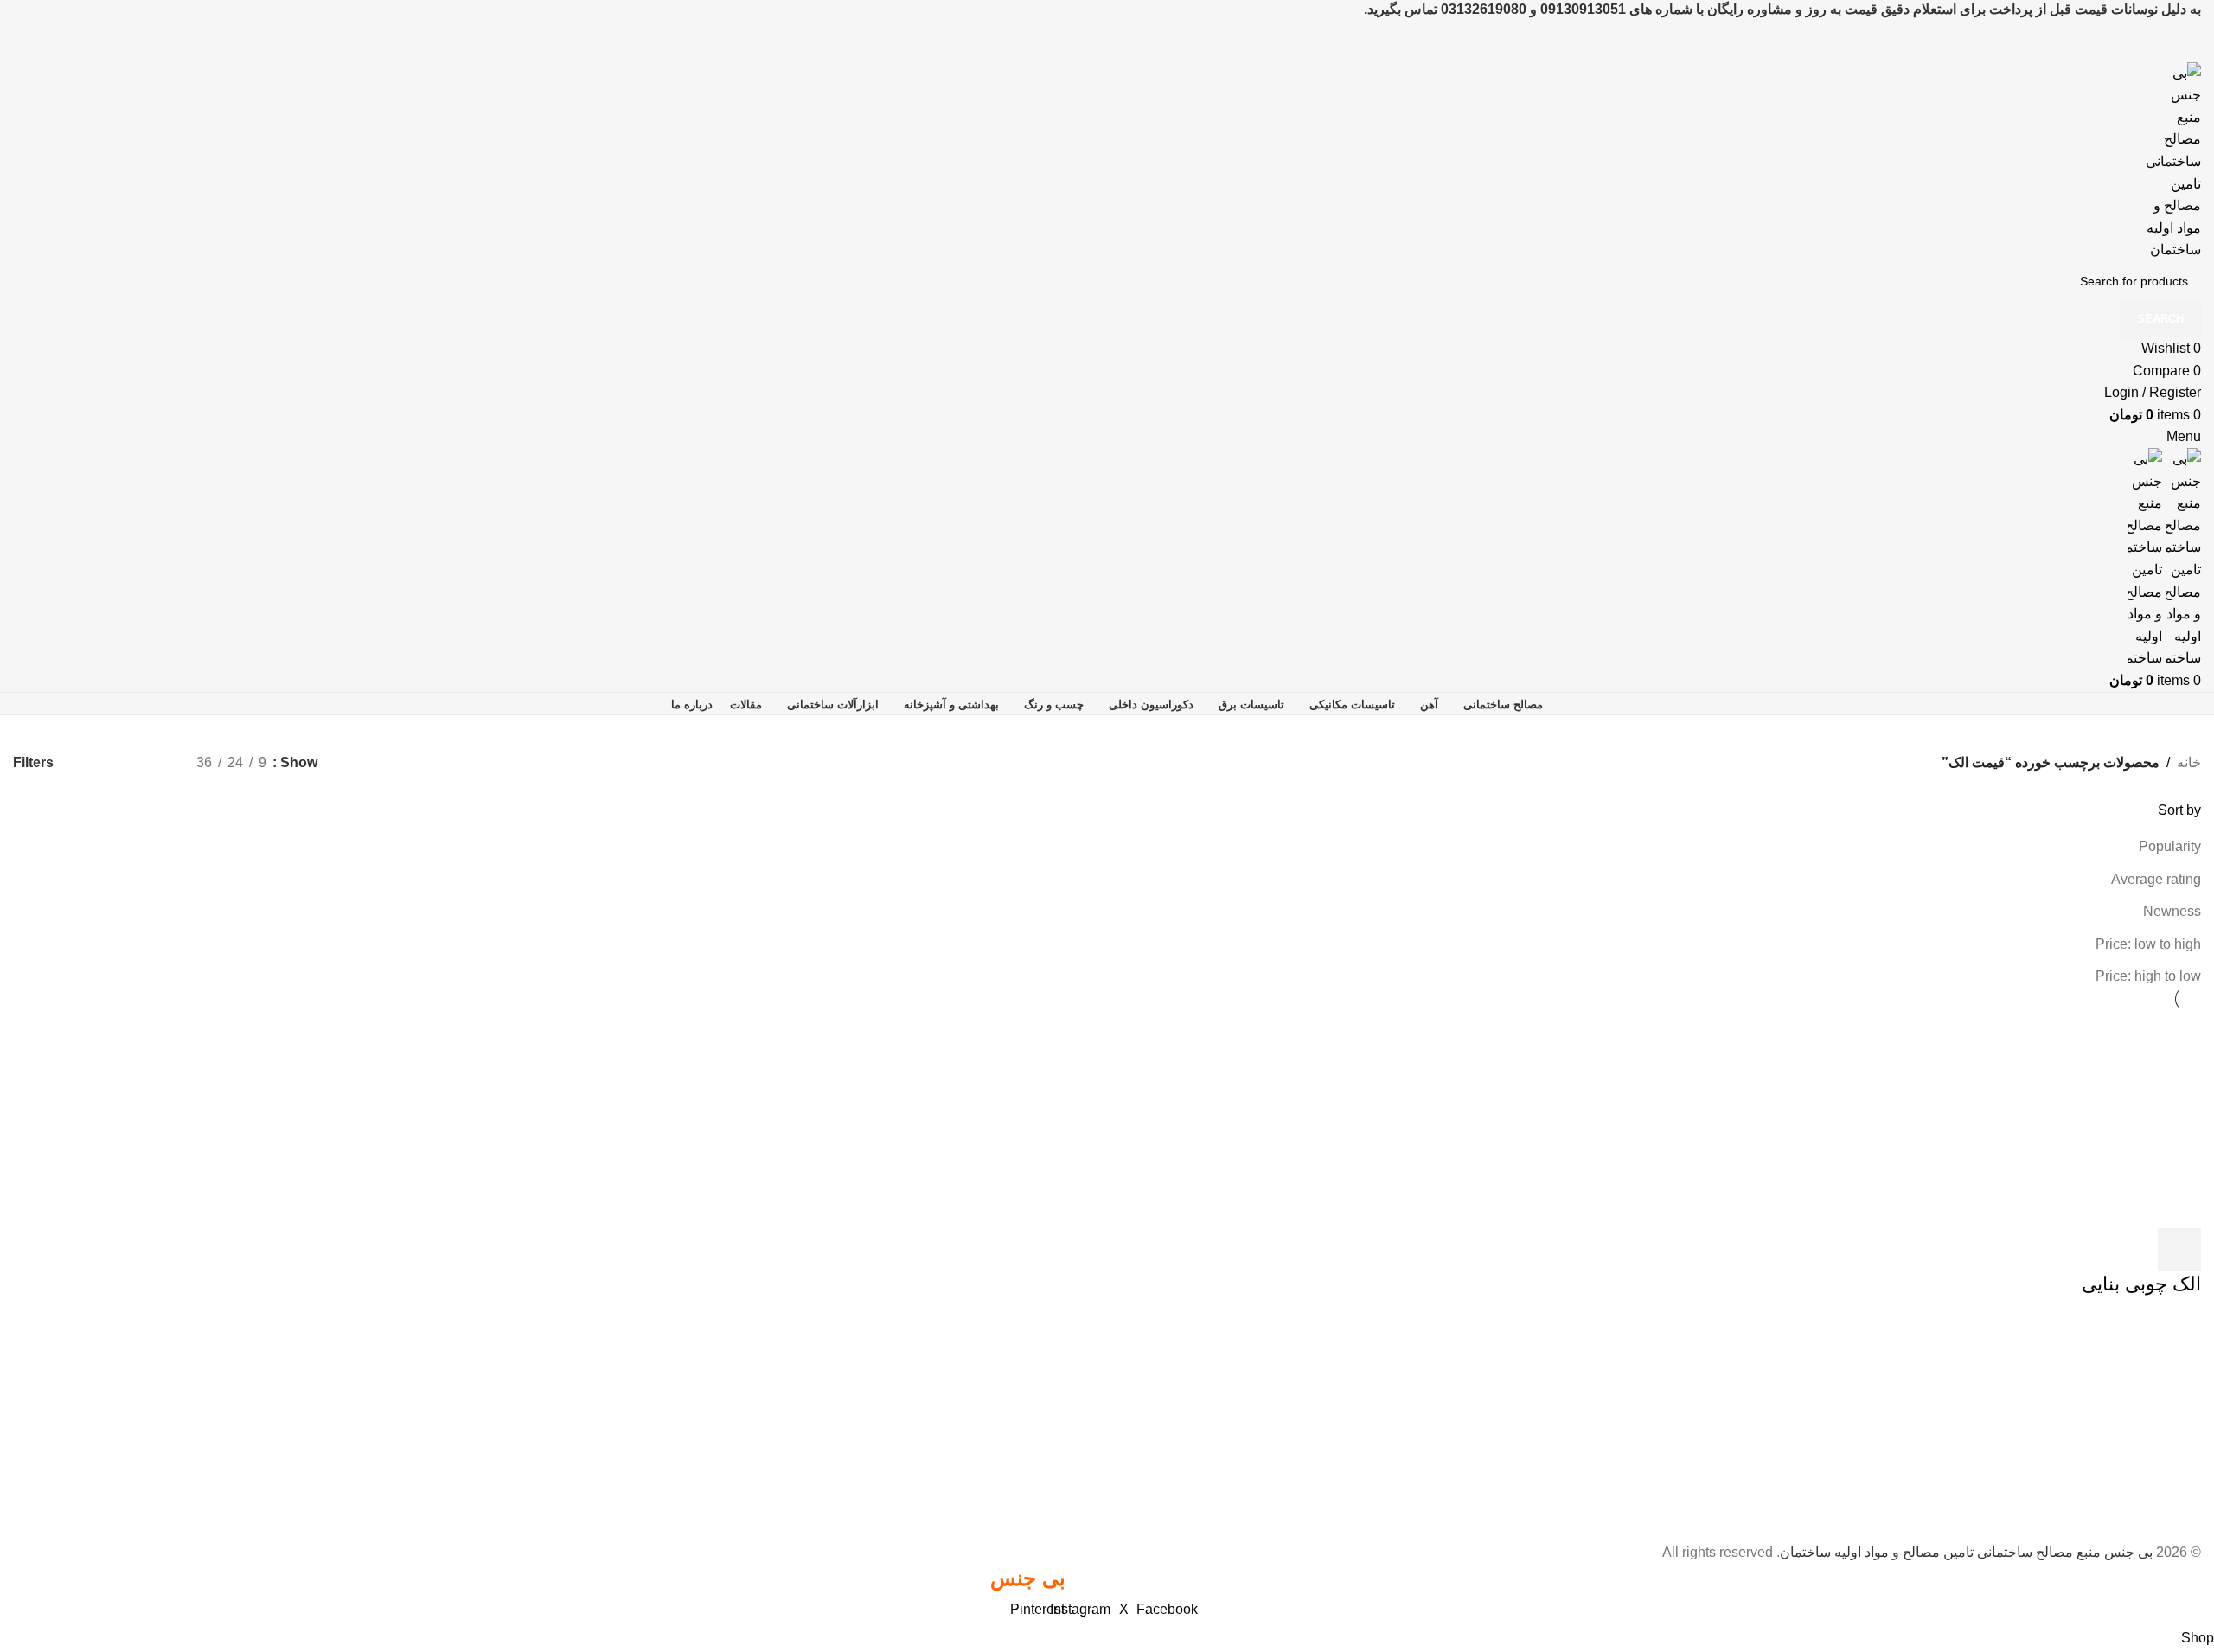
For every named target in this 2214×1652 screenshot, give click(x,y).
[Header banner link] (1107, 826)
